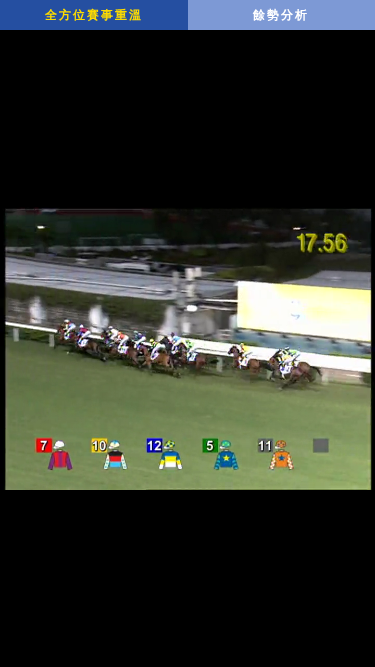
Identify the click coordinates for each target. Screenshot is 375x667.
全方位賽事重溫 (94, 15)
